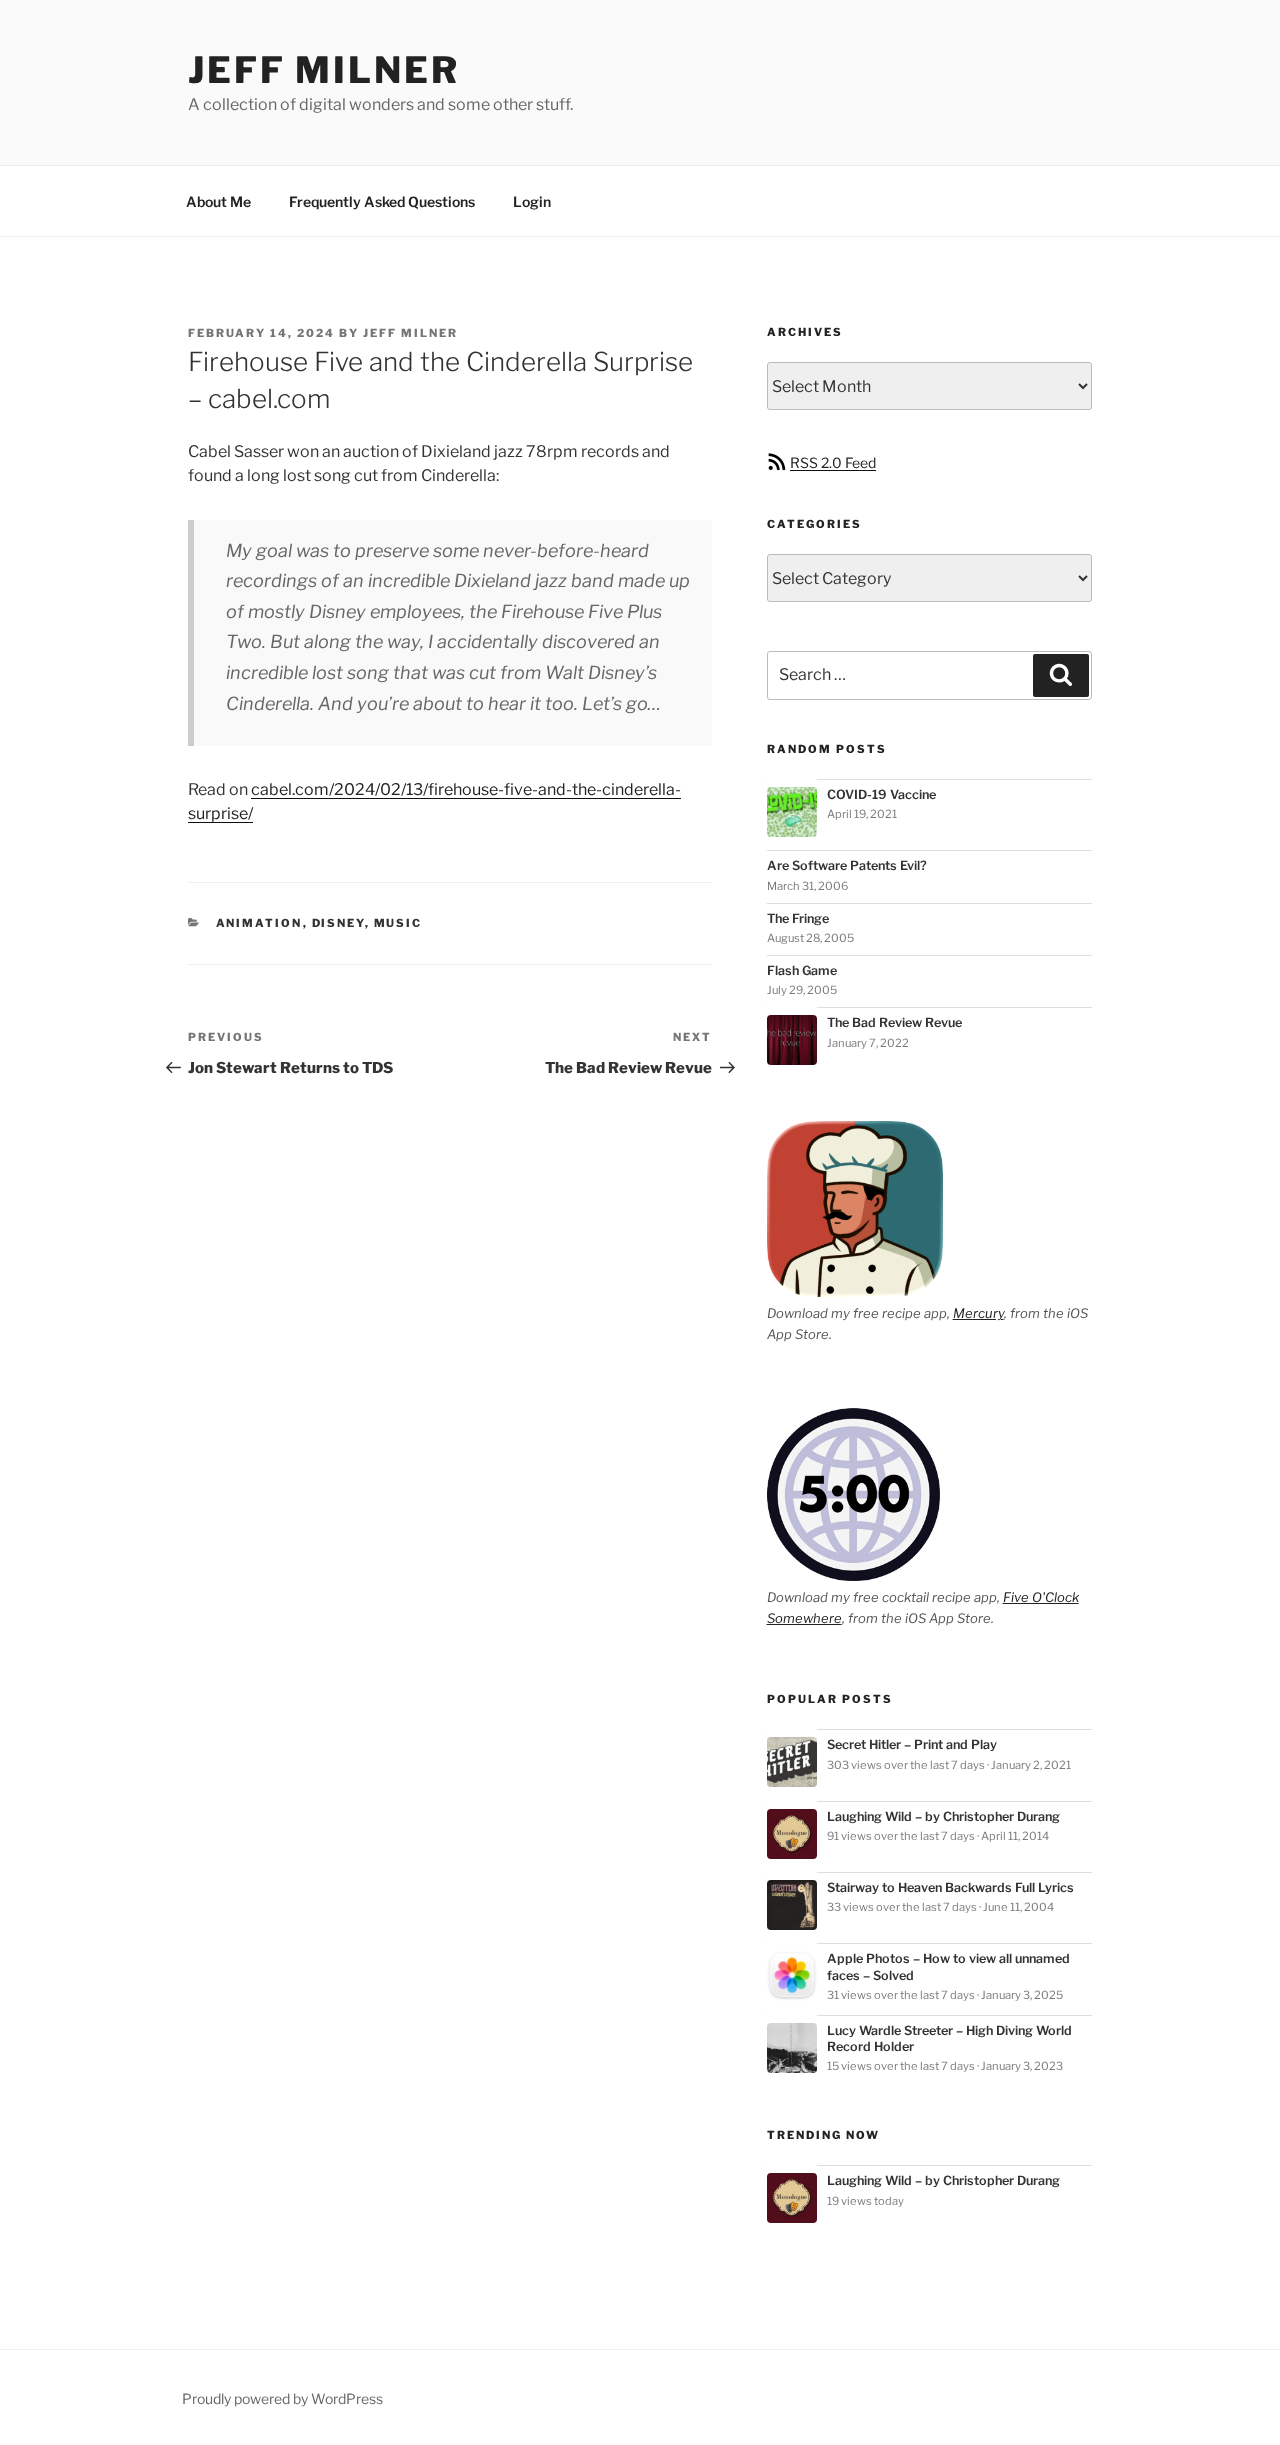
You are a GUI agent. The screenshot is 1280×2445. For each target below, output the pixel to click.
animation (259, 923)
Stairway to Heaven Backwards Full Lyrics (950, 1887)
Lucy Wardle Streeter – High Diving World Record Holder (949, 2038)
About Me (218, 201)
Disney (338, 923)
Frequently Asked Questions (382, 201)
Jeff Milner (324, 70)
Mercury (978, 1313)
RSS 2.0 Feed (833, 462)
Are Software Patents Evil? (847, 865)
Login (532, 201)
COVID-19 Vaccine (881, 794)
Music (398, 923)
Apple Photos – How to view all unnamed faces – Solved (948, 1966)
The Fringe (798, 918)
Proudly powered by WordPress (282, 2398)
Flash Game (802, 970)
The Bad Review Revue (894, 1022)
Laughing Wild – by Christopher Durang (943, 1816)
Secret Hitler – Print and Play (912, 1744)
